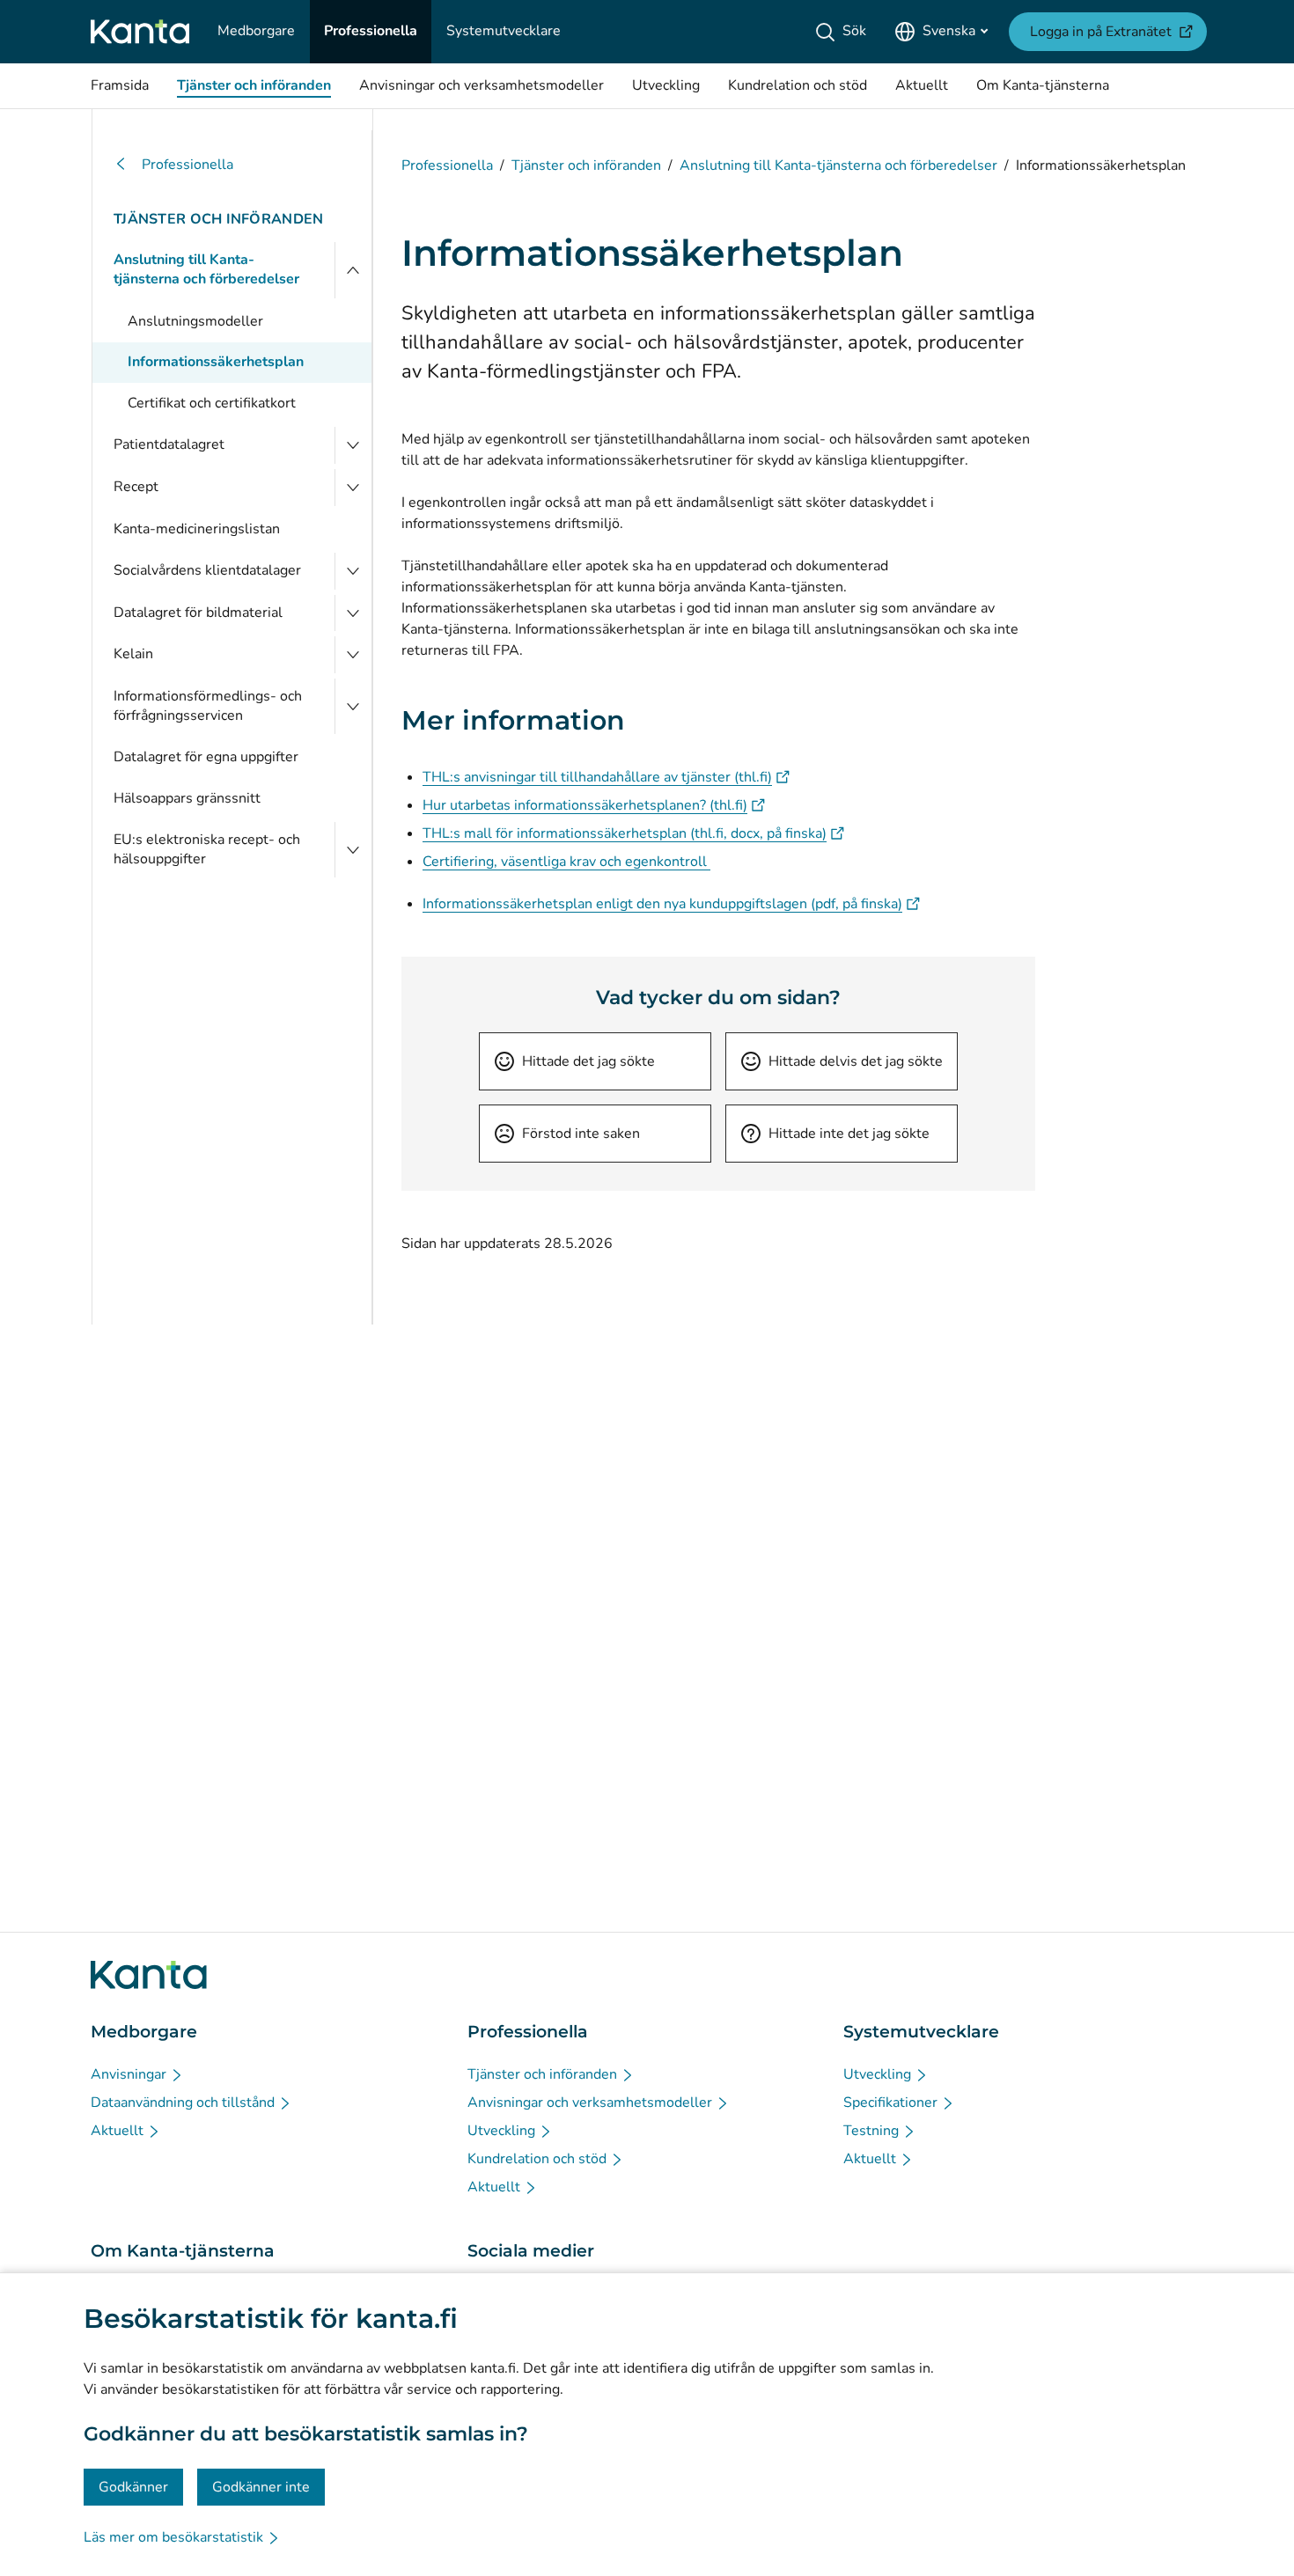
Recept (136, 487)
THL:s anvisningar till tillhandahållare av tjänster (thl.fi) (606, 777)
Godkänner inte (261, 2487)
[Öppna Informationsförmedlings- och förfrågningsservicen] (353, 706)
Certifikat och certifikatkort (212, 403)
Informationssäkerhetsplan (216, 362)
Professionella (187, 165)
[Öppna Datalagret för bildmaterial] (353, 613)
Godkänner (133, 2487)
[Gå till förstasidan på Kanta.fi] (149, 1975)
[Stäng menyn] (353, 270)
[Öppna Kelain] (353, 655)
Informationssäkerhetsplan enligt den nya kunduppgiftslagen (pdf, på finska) (671, 904)
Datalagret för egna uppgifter (206, 757)
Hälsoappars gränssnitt (187, 798)
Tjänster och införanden (218, 219)
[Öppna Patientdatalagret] (353, 445)
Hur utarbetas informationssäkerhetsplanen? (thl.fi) (594, 805)
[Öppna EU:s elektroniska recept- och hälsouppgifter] (353, 850)
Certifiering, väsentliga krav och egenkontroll (566, 862)
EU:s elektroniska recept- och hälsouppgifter (207, 849)
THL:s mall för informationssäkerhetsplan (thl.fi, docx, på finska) (633, 833)
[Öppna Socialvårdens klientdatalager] (353, 571)
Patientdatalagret (169, 444)
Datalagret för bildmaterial (198, 613)
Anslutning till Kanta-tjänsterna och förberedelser (206, 269)
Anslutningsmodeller (195, 321)
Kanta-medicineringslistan (197, 529)
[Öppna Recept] (353, 488)
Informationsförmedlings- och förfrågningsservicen (208, 706)
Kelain (133, 654)
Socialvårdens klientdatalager (207, 570)
